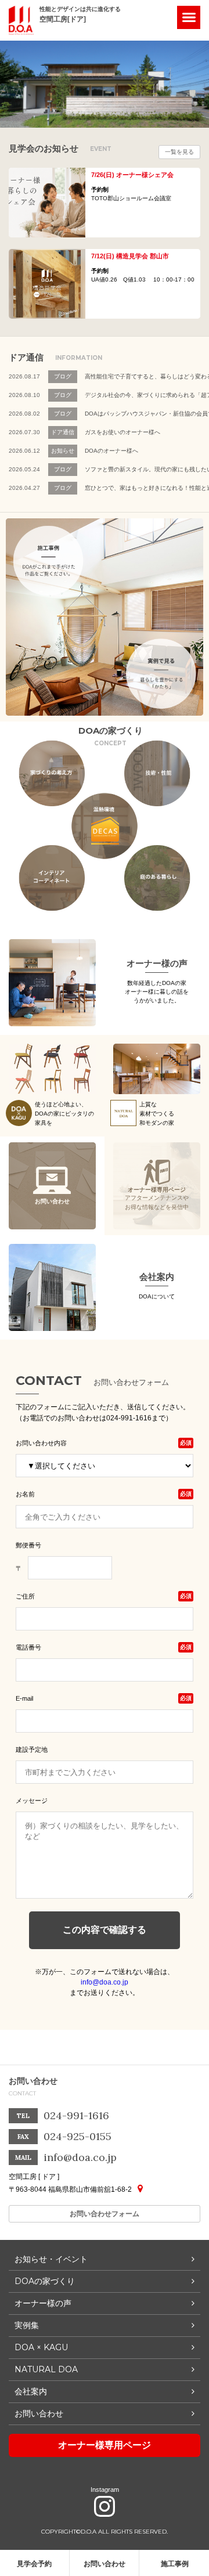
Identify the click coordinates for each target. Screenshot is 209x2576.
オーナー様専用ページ (105, 2445)
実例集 (27, 2325)
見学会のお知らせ (60, 149)
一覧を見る (179, 152)
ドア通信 (55, 358)
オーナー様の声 (157, 963)
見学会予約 (34, 2564)
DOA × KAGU (41, 2347)
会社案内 (157, 1277)
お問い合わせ (105, 2564)
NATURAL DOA (46, 2369)
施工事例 (175, 2564)
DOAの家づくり (45, 2281)
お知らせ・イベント (51, 2259)
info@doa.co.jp (105, 1982)
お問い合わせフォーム (105, 2214)
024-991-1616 (76, 2115)
